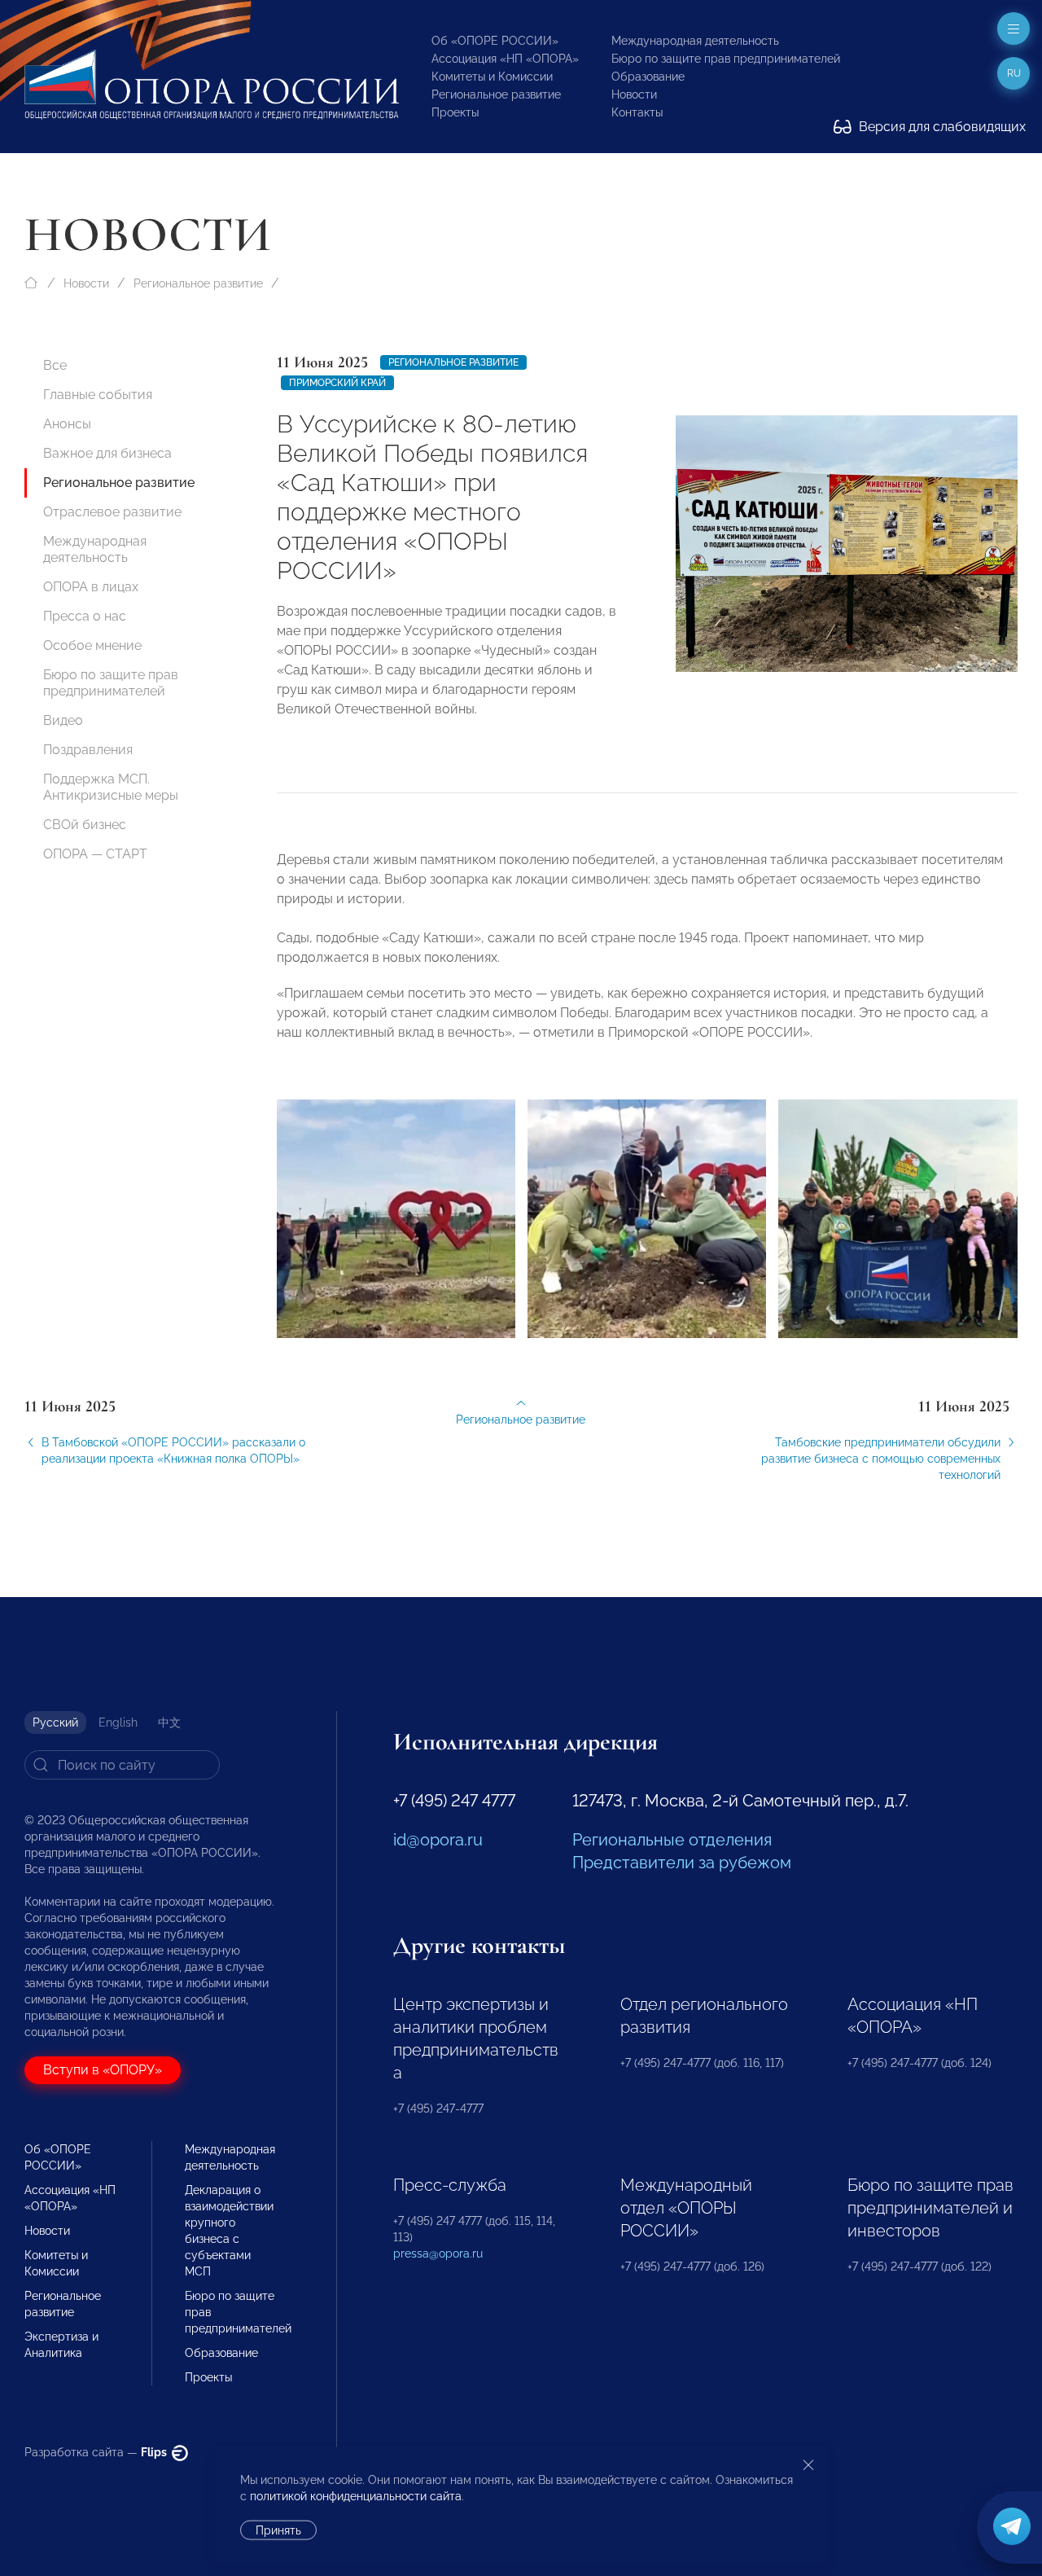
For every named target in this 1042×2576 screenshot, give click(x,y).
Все (55, 365)
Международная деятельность (695, 41)
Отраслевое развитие (112, 512)
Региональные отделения (672, 1840)
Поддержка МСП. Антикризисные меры (111, 787)
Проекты (455, 112)
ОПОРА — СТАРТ (95, 854)
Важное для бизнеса (107, 453)
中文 (169, 1722)
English (118, 1722)
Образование (648, 77)
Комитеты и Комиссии (492, 77)
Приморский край (337, 383)
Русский (55, 1722)
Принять (278, 2530)
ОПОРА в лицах (91, 587)
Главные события (98, 395)
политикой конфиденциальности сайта (356, 2496)
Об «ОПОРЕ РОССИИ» (495, 41)
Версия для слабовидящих (941, 127)
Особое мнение (92, 645)
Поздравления (88, 750)
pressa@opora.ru (438, 2253)
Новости (634, 94)
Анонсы (67, 424)
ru (1014, 73)
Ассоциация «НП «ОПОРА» (505, 59)
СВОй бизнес (85, 825)
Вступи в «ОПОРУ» (103, 2070)
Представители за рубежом (682, 1863)
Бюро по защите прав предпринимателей (726, 59)
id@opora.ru (438, 1840)
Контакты (637, 112)
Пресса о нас (85, 616)
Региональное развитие (496, 94)
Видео (63, 720)
